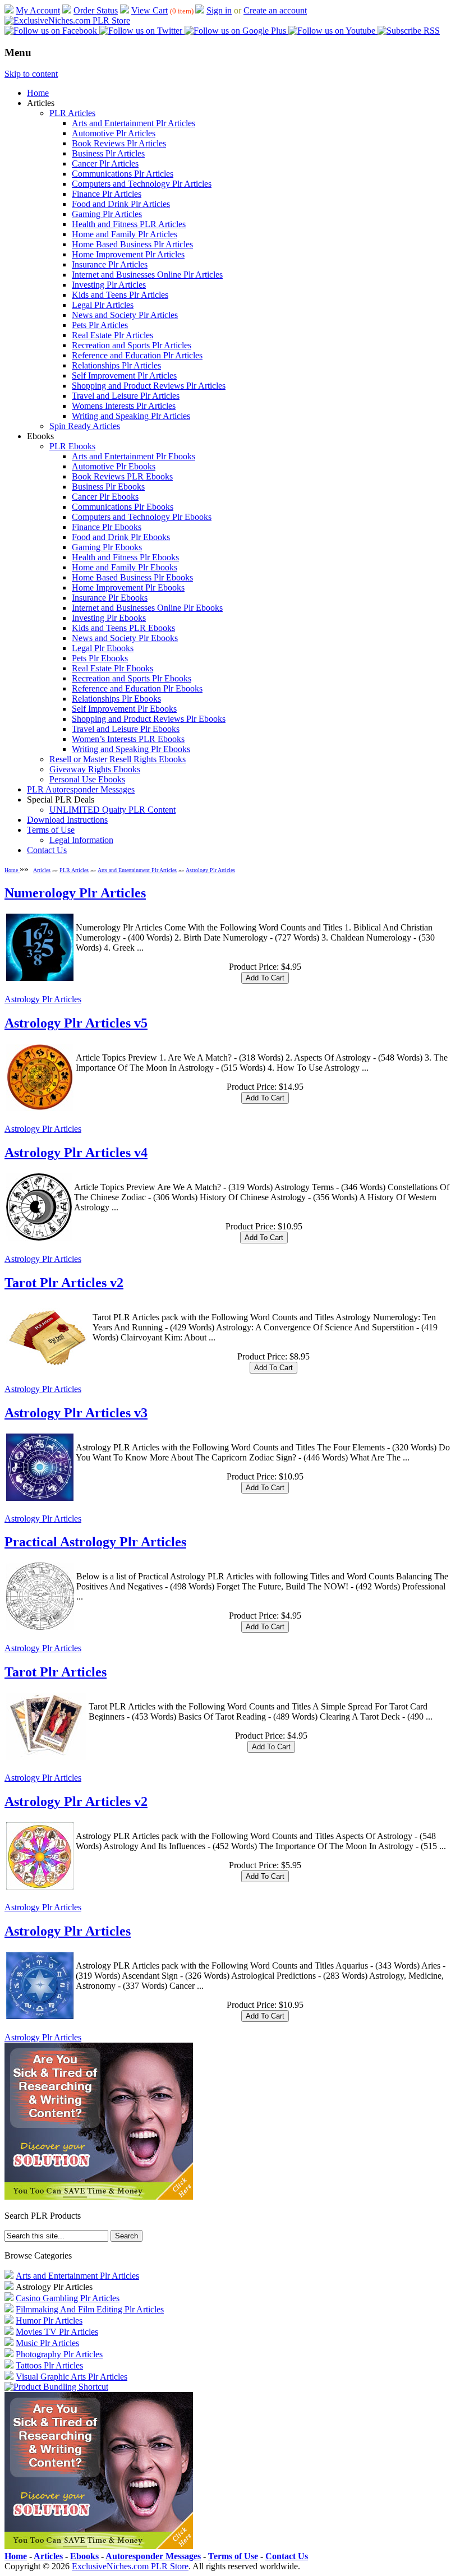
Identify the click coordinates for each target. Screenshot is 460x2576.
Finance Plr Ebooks (107, 527)
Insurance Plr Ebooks (110, 598)
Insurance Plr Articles (110, 264)
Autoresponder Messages (153, 2556)
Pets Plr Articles (100, 325)
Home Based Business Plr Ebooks (132, 577)
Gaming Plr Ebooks (107, 547)
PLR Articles (72, 113)
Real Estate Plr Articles (112, 335)
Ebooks (84, 2556)
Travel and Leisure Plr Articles (126, 396)
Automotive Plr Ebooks (114, 466)
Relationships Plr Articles (116, 365)
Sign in (219, 10)
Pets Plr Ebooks (100, 658)
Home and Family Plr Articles (125, 234)
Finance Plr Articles (107, 194)
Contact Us (47, 850)
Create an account (275, 10)
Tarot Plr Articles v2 (64, 1283)
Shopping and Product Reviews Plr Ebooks (149, 719)
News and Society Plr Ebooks (125, 638)
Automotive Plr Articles (114, 133)
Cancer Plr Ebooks (105, 497)
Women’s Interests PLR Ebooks (128, 739)
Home (38, 93)
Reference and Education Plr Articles (137, 355)
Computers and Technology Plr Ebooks (142, 517)
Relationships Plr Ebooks (116, 699)
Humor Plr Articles (49, 2321)
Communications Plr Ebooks (123, 507)
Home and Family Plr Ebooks (125, 567)
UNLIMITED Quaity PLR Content (112, 810)
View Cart (150, 10)
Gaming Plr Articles (107, 214)
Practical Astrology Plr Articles (95, 1542)
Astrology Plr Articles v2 (76, 1801)
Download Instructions (67, 820)
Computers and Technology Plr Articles (142, 184)
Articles (42, 870)
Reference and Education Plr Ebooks (137, 688)
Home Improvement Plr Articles (128, 254)
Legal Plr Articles (103, 305)
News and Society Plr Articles (125, 315)
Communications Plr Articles (123, 174)
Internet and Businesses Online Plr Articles (147, 275)
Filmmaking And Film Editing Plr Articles (90, 2309)
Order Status (96, 10)
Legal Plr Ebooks (103, 648)
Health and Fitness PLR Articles (129, 224)
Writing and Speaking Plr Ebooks (131, 749)
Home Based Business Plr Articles (132, 244)
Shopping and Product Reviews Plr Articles (149, 386)
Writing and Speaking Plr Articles (131, 416)
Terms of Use (51, 830)
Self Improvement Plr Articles (124, 375)
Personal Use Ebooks (87, 779)
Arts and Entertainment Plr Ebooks (134, 456)
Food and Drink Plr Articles (121, 204)
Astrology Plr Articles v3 (76, 1413)
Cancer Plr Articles (105, 163)
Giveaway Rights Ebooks (95, 769)
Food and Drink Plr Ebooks (121, 537)
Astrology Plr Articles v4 (76, 1153)
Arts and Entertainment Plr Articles (134, 123)
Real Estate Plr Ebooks (112, 668)
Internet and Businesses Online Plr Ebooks (147, 608)
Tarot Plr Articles (56, 1672)
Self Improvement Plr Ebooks (124, 709)
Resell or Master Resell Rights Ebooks (118, 759)
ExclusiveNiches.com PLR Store (130, 2566)
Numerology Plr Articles (75, 893)
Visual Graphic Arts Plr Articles (72, 2377)
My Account (38, 10)
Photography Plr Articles (59, 2354)
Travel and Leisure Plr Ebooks (126, 729)
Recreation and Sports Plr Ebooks (132, 678)
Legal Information (81, 840)
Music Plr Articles (47, 2343)
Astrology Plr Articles (210, 870)
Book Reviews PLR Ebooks (122, 476)
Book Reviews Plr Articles (119, 143)
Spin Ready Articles (85, 426)
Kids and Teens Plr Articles (120, 295)
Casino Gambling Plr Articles (68, 2298)
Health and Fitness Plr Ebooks (125, 557)
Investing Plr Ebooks (109, 618)
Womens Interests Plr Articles (124, 406)
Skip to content (31, 74)
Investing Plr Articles (109, 285)
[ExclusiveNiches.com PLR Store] (67, 20)
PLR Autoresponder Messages (81, 789)
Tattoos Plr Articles (49, 2365)
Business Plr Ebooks (108, 487)
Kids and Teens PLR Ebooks (123, 628)
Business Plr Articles (108, 153)
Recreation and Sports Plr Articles (132, 345)
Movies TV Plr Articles (57, 2332)
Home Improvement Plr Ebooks (128, 587)
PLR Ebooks (72, 446)
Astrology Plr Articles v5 (76, 1023)
